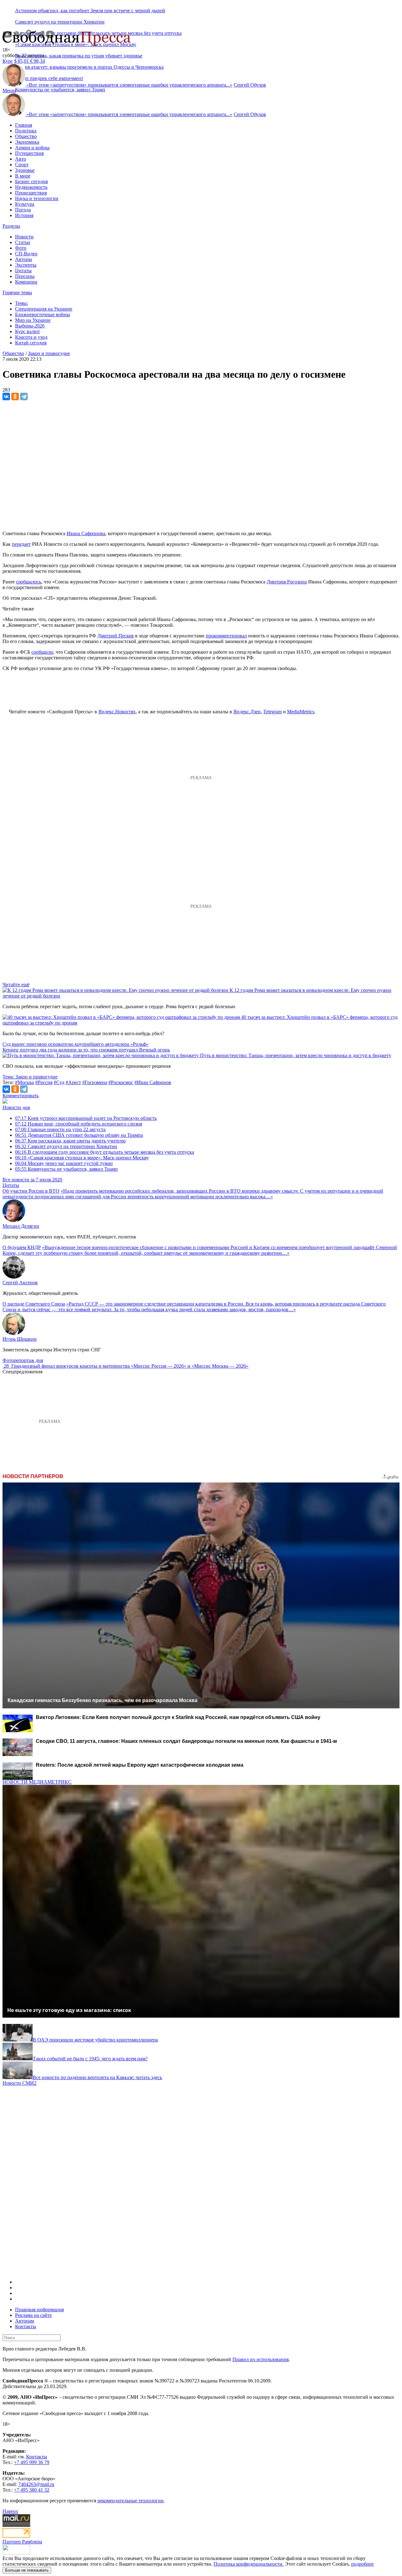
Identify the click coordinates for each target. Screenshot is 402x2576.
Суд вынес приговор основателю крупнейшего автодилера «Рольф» (76, 1044)
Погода (23, 210)
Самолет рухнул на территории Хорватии (60, 22)
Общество (26, 136)
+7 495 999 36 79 (32, 2462)
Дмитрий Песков (116, 636)
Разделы (11, 226)
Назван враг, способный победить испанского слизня (79, 1124)
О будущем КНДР (22, 1247)
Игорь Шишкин (20, 1339)
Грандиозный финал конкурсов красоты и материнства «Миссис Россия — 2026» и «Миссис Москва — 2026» (130, 1366)
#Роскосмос (121, 1082)
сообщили (42, 652)
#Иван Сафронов (153, 1082)
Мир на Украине (33, 320)
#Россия (44, 1082)
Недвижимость (31, 187)
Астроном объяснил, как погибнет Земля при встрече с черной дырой (90, 11)
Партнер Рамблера (22, 2542)
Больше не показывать (27, 2570)
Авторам (24, 2321)
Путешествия (29, 153)
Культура (25, 204)
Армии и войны (32, 148)
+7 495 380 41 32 (32, 2490)
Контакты (26, 2326)
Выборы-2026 (30, 326)
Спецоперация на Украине (44, 309)
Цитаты (23, 271)
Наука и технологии (37, 198)
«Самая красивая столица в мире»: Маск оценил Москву (82, 1158)
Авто (21, 159)
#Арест (73, 1082)
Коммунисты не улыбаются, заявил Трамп (60, 90)
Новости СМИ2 (19, 2083)
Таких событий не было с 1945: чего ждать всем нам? (90, 2059)
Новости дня (16, 1107)
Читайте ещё (16, 985)
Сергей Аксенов (20, 1283)
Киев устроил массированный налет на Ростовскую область (86, 1118)
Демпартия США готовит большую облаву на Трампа (79, 1135)
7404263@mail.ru (36, 2484)
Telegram (272, 712)
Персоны (25, 276)
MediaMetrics (301, 712)
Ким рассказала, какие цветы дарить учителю (70, 1141)
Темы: (22, 303)
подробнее (362, 2564)
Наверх (10, 2511)
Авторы (24, 259)
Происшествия (31, 193)
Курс (8, 61)
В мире (23, 176)
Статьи (23, 242)
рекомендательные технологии (130, 2501)
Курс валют (27, 331)
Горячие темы (17, 293)
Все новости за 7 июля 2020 (32, 1180)
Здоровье (25, 170)
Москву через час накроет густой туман (64, 1163)
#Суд (59, 1082)
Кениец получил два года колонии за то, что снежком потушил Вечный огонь (86, 1050)
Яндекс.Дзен (247, 712)
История (24, 215)
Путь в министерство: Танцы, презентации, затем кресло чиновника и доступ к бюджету (296, 1055)
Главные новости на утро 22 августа (60, 1129)
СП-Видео (26, 254)
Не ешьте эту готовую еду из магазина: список (69, 2010)
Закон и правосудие (49, 353)
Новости (24, 237)
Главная (24, 125)
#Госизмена (95, 1082)
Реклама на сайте (33, 2315)
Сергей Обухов (250, 85)
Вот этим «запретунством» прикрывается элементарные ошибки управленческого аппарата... (129, 85)
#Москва (24, 1082)
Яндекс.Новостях (117, 712)
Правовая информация (39, 2310)
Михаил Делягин (21, 1226)
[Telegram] (24, 397)
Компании (26, 282)
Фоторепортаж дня (23, 1360)
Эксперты (26, 265)
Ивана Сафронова (86, 533)
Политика (26, 131)
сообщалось (29, 582)
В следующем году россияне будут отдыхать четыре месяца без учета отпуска (105, 1152)
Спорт (22, 165)
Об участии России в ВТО (31, 1191)
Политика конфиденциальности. (249, 2564)
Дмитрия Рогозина (287, 582)
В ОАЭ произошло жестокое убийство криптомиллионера (95, 2040)
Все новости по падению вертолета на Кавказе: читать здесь (97, 2077)
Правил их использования (261, 2359)
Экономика (27, 142)
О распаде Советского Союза (34, 1304)
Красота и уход (31, 337)
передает (21, 544)
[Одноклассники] (15, 397)
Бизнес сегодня (31, 181)
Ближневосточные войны (43, 314)
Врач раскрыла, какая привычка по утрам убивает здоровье (79, 56)
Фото (21, 248)
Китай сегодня (31, 343)
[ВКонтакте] (6, 397)
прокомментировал (226, 636)
